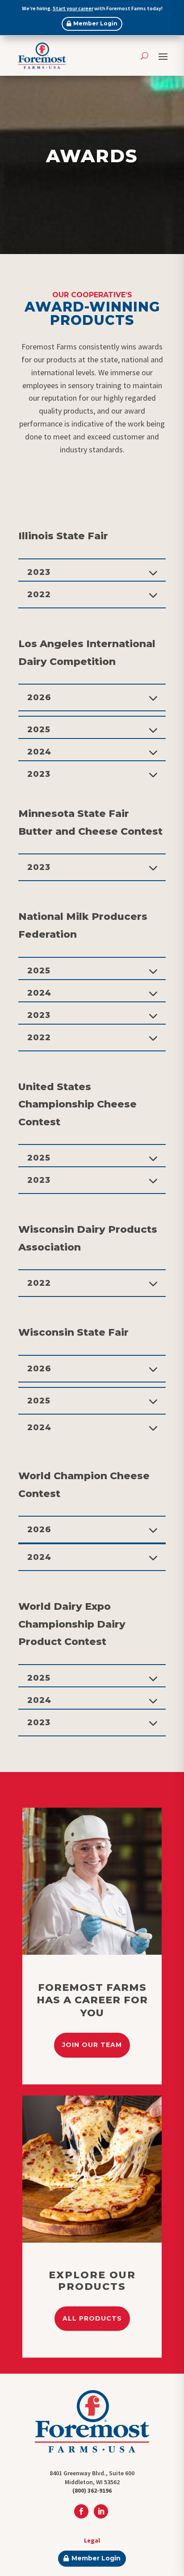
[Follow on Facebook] (81, 2511)
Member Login (95, 23)
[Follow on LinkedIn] (101, 2511)
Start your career (73, 8)
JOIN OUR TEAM (92, 2045)
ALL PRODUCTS (92, 2318)
